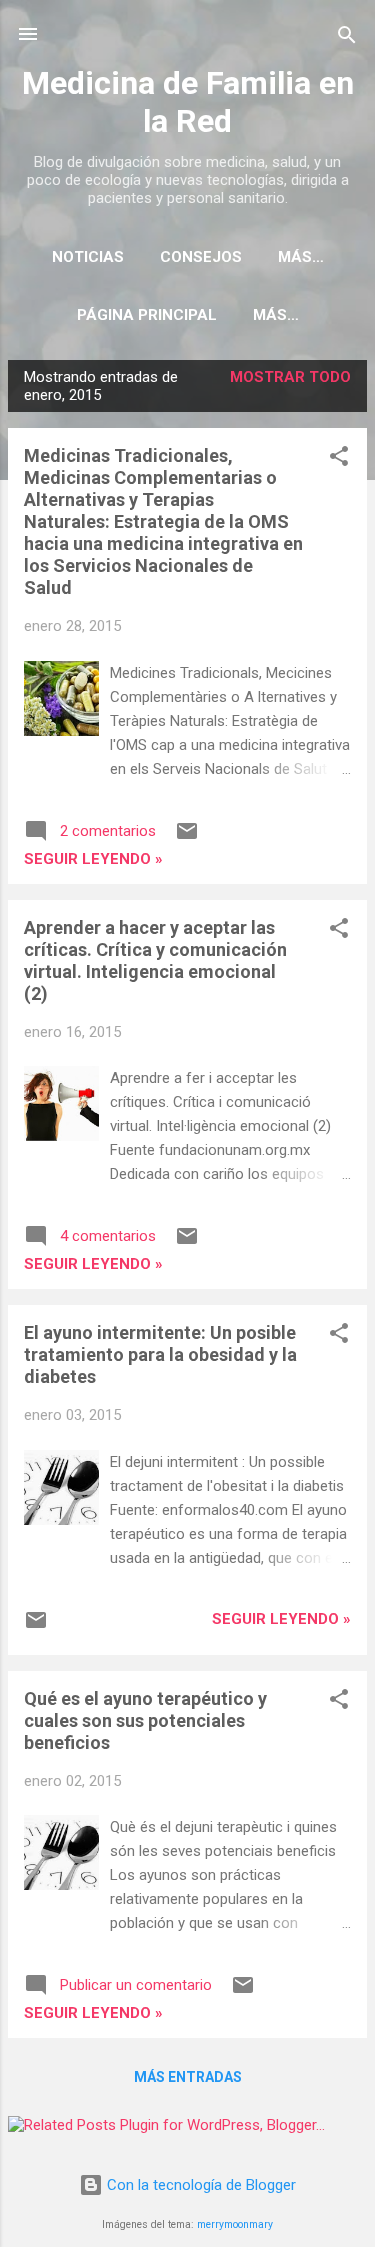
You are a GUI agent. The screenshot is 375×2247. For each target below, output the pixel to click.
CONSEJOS (201, 257)
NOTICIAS (88, 257)
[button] (339, 457)
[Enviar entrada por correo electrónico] (187, 838)
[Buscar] (347, 36)
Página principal (147, 315)
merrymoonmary (235, 2224)
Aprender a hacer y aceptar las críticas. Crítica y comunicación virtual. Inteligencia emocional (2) (155, 960)
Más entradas (188, 2077)
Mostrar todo (290, 377)
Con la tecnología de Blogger (199, 2185)
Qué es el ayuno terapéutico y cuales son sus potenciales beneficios (145, 1720)
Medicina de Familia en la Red (188, 102)
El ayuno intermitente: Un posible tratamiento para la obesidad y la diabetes (160, 1354)
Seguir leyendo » (93, 859)
